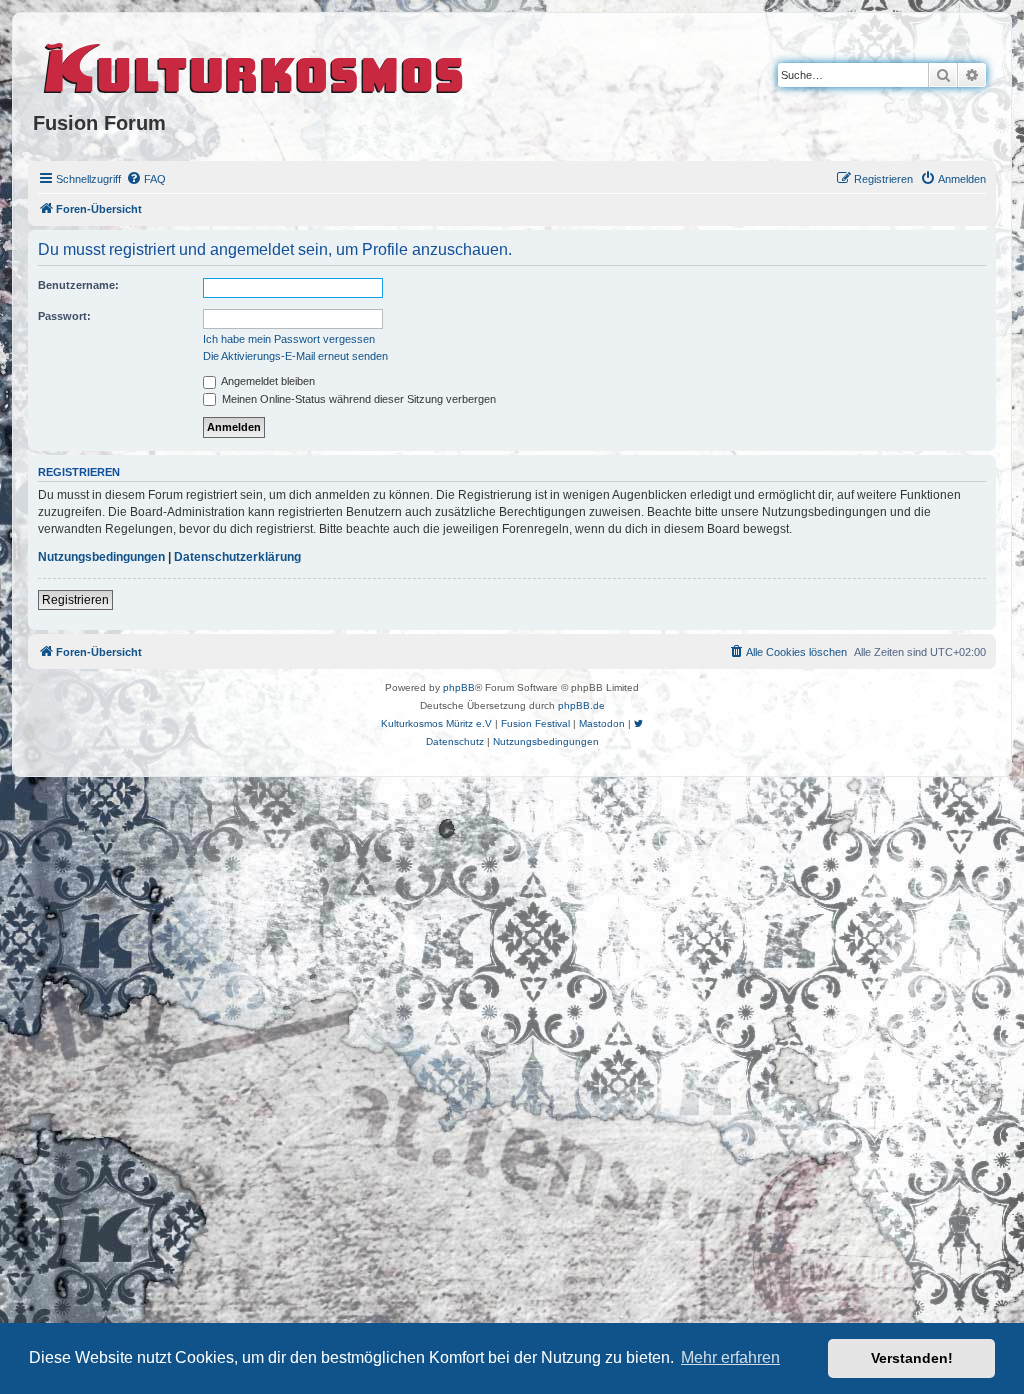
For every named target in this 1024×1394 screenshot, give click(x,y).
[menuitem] (146, 179)
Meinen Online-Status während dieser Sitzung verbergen (357, 399)
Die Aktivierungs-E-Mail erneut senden (295, 356)
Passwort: (64, 316)
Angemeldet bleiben (267, 381)
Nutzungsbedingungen (101, 557)
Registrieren (75, 600)
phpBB (459, 687)
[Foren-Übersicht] (254, 65)
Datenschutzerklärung (237, 557)
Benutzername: (78, 285)
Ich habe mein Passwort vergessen (289, 339)
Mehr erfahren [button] (730, 1357)
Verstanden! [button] (912, 1358)
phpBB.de (581, 705)
